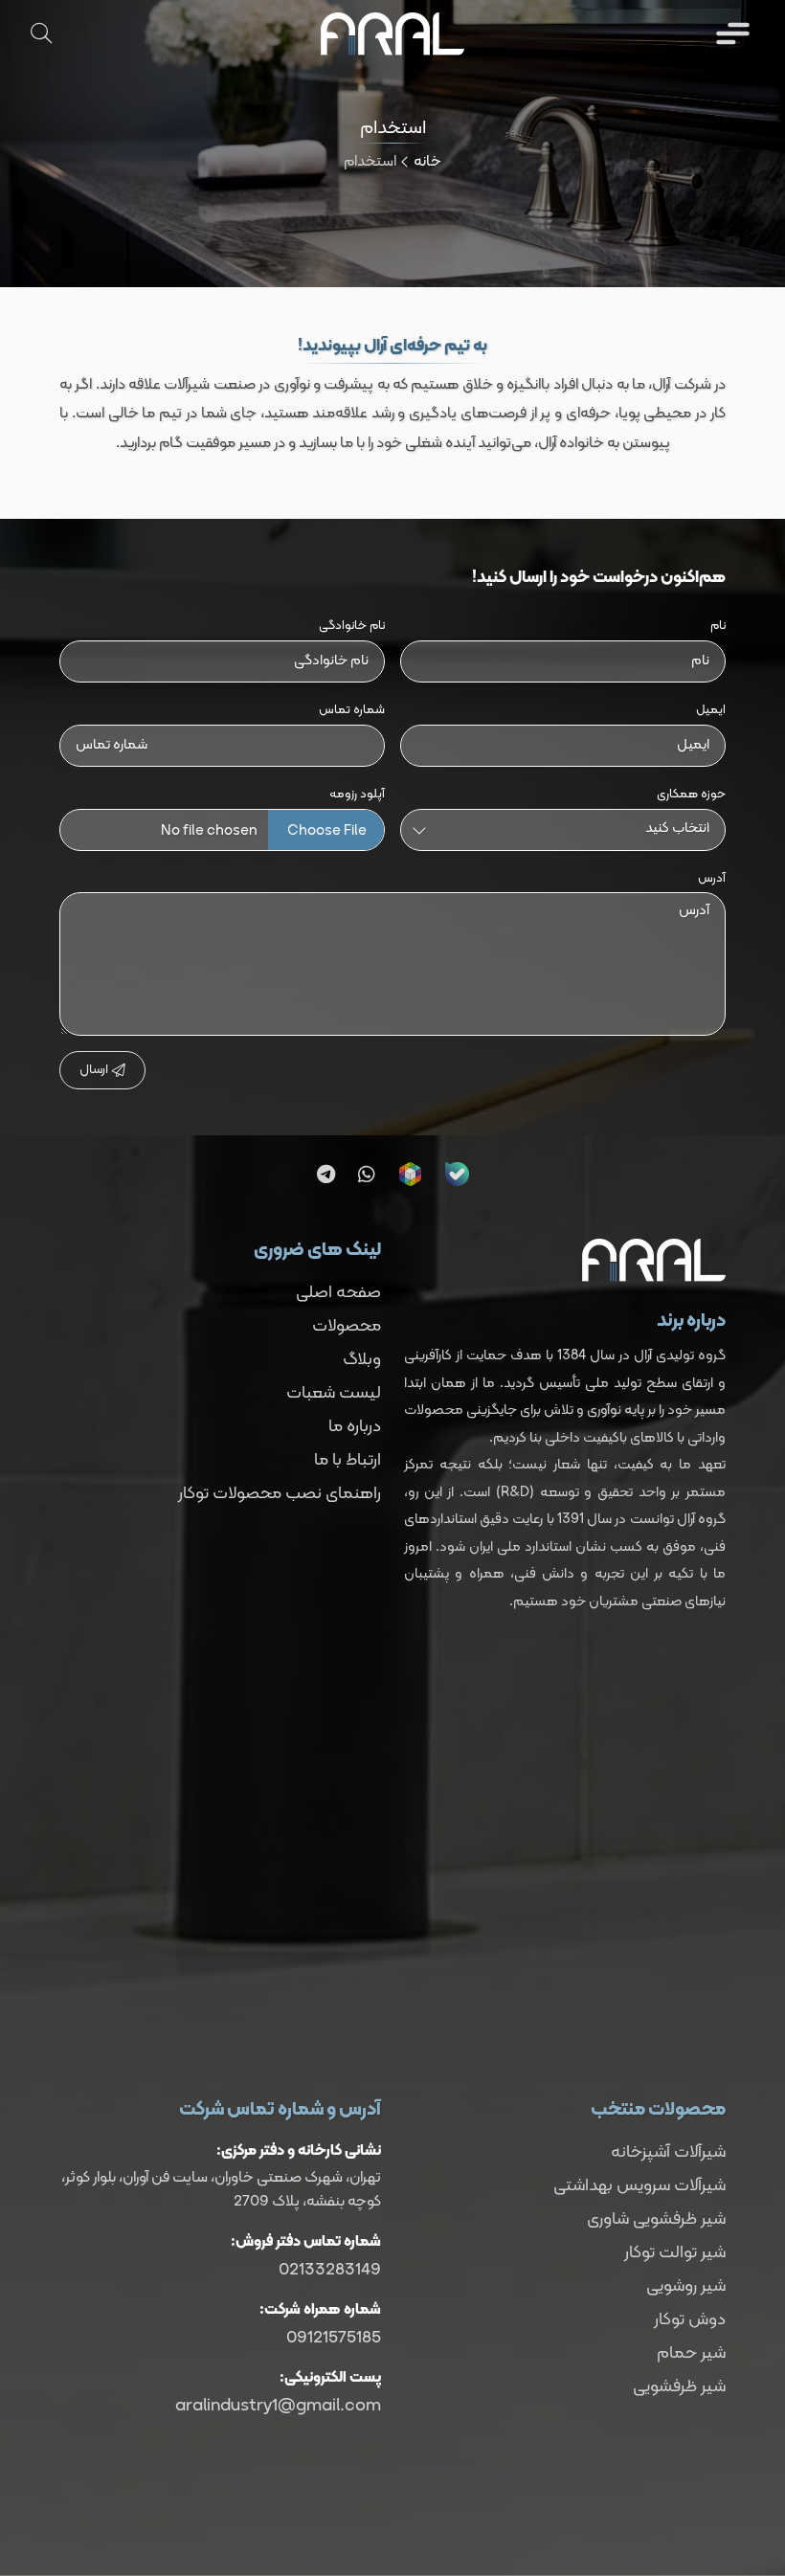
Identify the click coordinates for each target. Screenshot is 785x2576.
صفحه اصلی (338, 1293)
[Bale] (457, 1174)
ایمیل (711, 711)
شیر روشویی (686, 2286)
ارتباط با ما (348, 1460)
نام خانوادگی (352, 627)
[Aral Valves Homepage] (392, 34)
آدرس (712, 879)
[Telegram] (326, 1175)
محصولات (347, 1326)
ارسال (94, 1070)
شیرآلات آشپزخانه (668, 2152)
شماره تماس (352, 711)
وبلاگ (362, 1360)
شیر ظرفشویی (679, 2387)
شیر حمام (691, 2353)
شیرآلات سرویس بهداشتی (639, 2186)
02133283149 (330, 2270)
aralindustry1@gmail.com (278, 2406)
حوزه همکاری (691, 795)
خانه (427, 162)
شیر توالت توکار (675, 2253)
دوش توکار (690, 2320)
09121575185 (334, 2338)
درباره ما (355, 1427)
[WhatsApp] (367, 1175)
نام (718, 627)
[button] (731, 34)
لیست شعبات (334, 1393)
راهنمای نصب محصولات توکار (280, 1494)
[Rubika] (410, 1174)
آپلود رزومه (357, 795)
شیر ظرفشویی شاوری (656, 2219)
